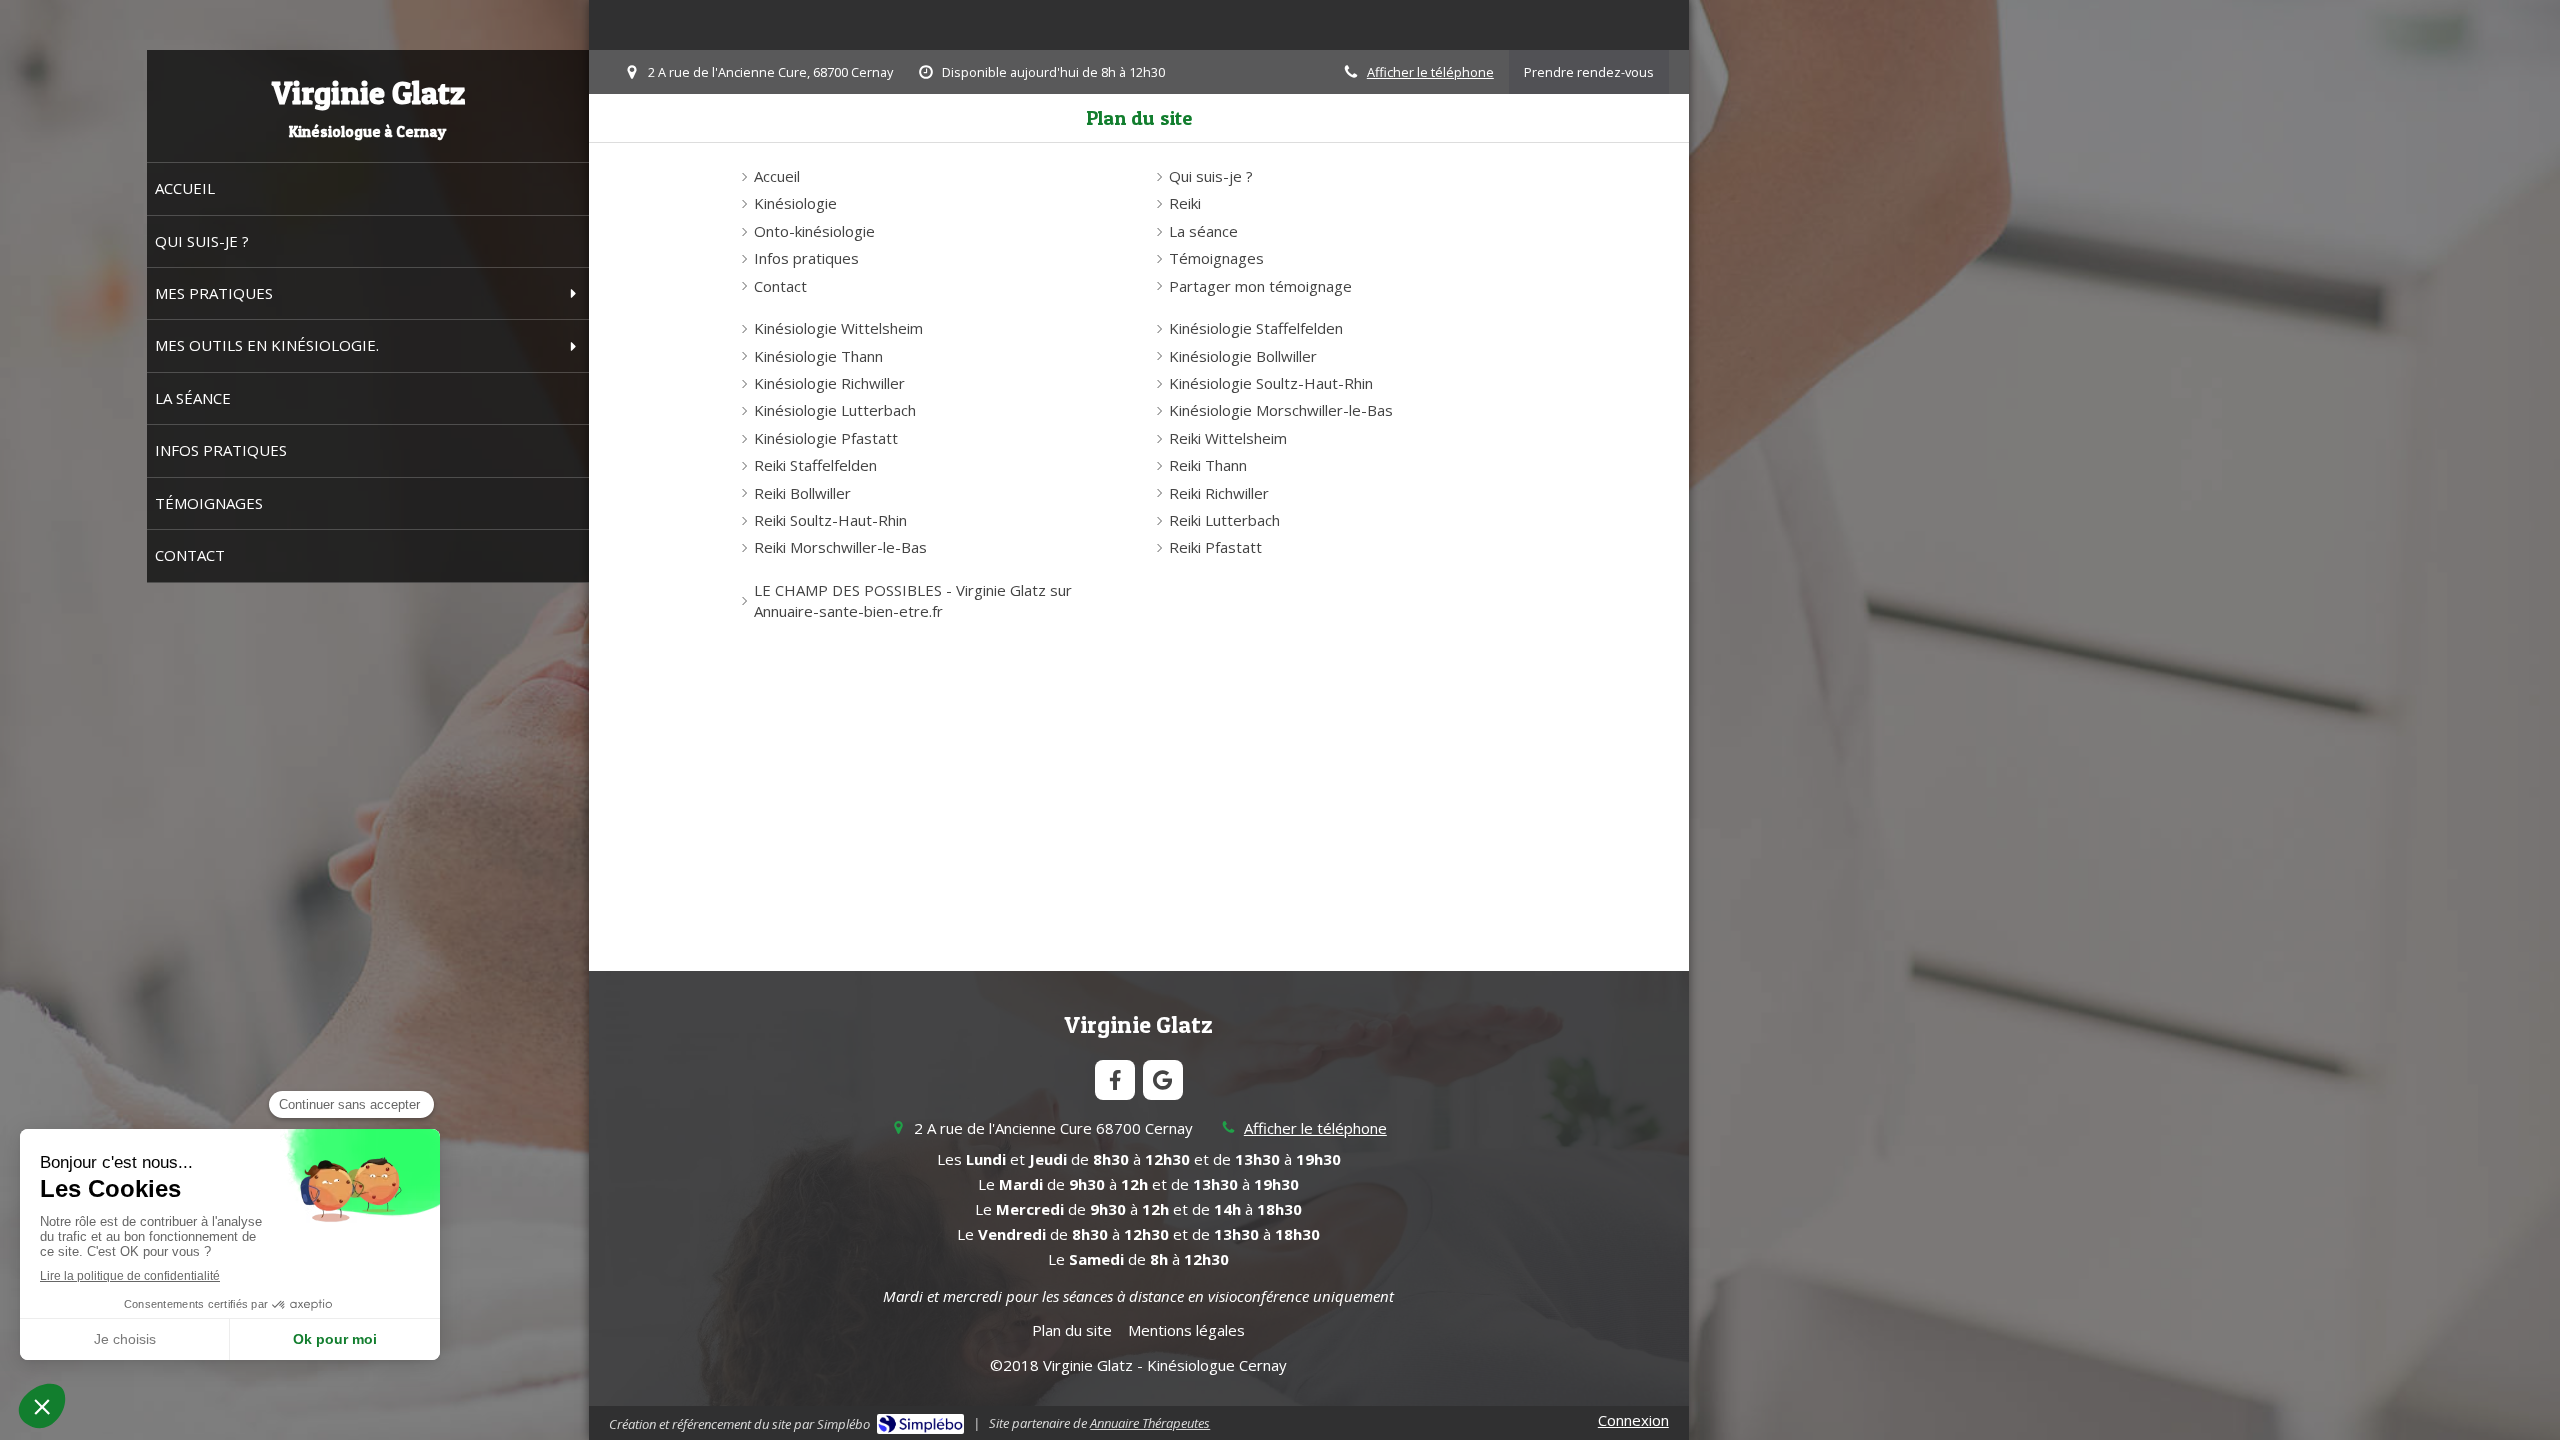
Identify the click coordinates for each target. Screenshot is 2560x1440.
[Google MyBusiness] (1163, 1080)
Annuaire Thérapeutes (1150, 1423)
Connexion (1633, 1420)
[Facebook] (1115, 1080)
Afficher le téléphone (1430, 72)
